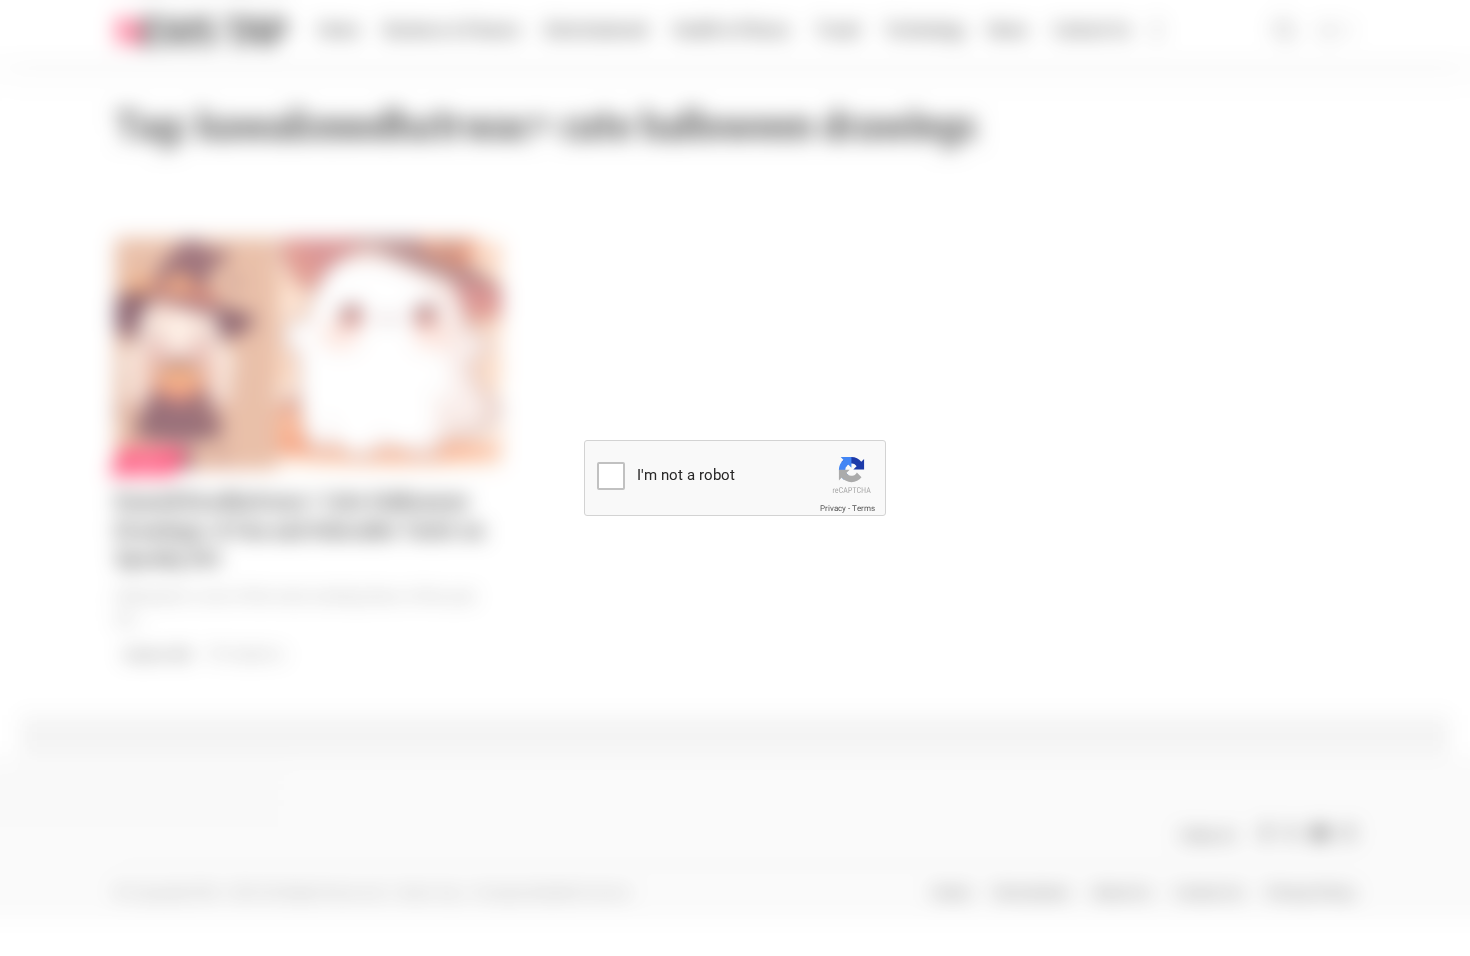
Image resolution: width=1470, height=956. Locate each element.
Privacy (833, 508)
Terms (863, 508)
